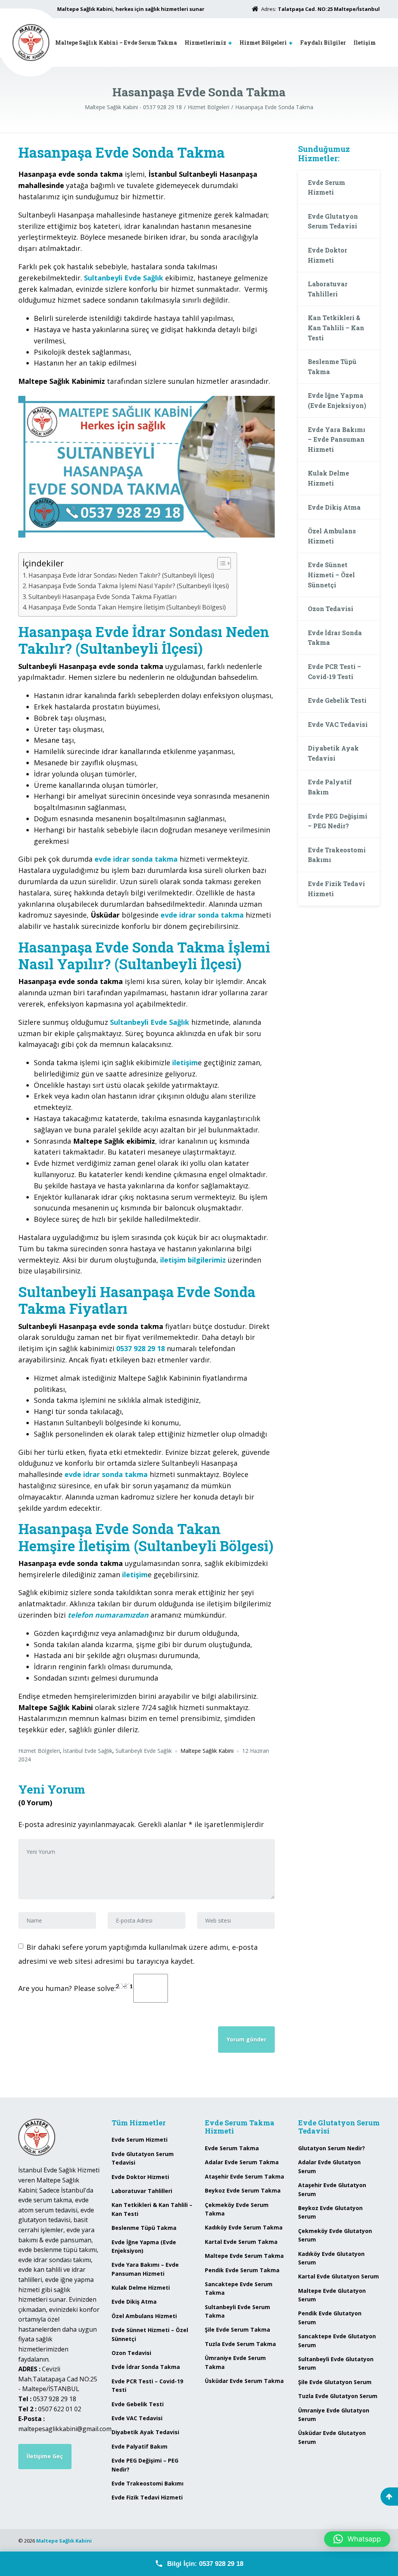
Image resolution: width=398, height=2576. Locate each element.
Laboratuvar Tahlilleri (328, 289)
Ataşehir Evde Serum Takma (244, 2176)
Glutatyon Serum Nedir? (332, 2148)
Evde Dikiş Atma (334, 507)
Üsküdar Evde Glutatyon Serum (332, 2437)
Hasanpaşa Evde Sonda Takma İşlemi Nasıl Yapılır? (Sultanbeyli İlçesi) (129, 586)
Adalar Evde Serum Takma (242, 2162)
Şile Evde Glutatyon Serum (335, 2382)
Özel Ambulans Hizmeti (332, 536)
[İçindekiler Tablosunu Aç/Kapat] (220, 563)
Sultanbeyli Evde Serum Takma (237, 2311)
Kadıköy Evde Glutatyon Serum (331, 2258)
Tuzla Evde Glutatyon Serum (338, 2396)
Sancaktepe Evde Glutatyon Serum (337, 2340)
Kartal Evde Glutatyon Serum (339, 2276)
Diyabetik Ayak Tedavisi (333, 753)
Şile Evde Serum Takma (237, 2330)
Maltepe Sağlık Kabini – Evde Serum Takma (116, 43)
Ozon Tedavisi (331, 609)
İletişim (365, 43)
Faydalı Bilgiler (323, 43)
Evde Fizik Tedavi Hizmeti (336, 889)
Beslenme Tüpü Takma (332, 367)
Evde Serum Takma (232, 2148)
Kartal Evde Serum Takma (241, 2242)
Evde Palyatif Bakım (330, 787)
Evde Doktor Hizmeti (327, 255)
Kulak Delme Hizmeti (328, 478)
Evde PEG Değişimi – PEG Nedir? (338, 821)
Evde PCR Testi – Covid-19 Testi (334, 671)
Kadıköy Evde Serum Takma (244, 2227)
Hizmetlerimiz (205, 43)
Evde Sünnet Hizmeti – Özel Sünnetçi (331, 575)
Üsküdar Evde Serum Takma (244, 2381)
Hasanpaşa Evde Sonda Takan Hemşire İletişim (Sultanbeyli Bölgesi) (127, 607)
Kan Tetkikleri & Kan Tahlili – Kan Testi (336, 327)
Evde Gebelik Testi (337, 700)
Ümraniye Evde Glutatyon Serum (334, 2415)
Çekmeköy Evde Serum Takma (237, 2209)
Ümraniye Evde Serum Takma (235, 2362)
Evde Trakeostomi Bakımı (337, 855)
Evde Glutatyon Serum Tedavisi (333, 221)
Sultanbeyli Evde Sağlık (144, 1751)
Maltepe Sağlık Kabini (64, 2541)
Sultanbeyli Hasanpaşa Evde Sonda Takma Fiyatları (102, 597)
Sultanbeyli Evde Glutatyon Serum (336, 2363)
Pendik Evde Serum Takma (242, 2270)
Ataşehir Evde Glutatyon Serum (332, 2189)
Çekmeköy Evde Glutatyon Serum (335, 2235)
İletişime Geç (45, 2456)
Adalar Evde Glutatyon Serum (329, 2166)
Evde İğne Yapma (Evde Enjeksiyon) (337, 400)
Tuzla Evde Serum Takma (240, 2344)
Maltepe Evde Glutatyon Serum (332, 2295)
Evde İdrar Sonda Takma (335, 638)
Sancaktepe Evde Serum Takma (239, 2288)
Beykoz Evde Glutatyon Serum (330, 2212)
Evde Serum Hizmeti (326, 187)
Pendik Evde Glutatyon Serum (330, 2317)
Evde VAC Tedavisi (338, 724)
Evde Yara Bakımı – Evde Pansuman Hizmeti (337, 439)
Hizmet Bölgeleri (263, 43)
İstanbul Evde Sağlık (88, 1751)
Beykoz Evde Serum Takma (243, 2190)
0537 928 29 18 (141, 1348)
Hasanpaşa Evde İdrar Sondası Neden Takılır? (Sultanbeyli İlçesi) (121, 575)
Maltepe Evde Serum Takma (244, 2256)
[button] (357, 2539)
